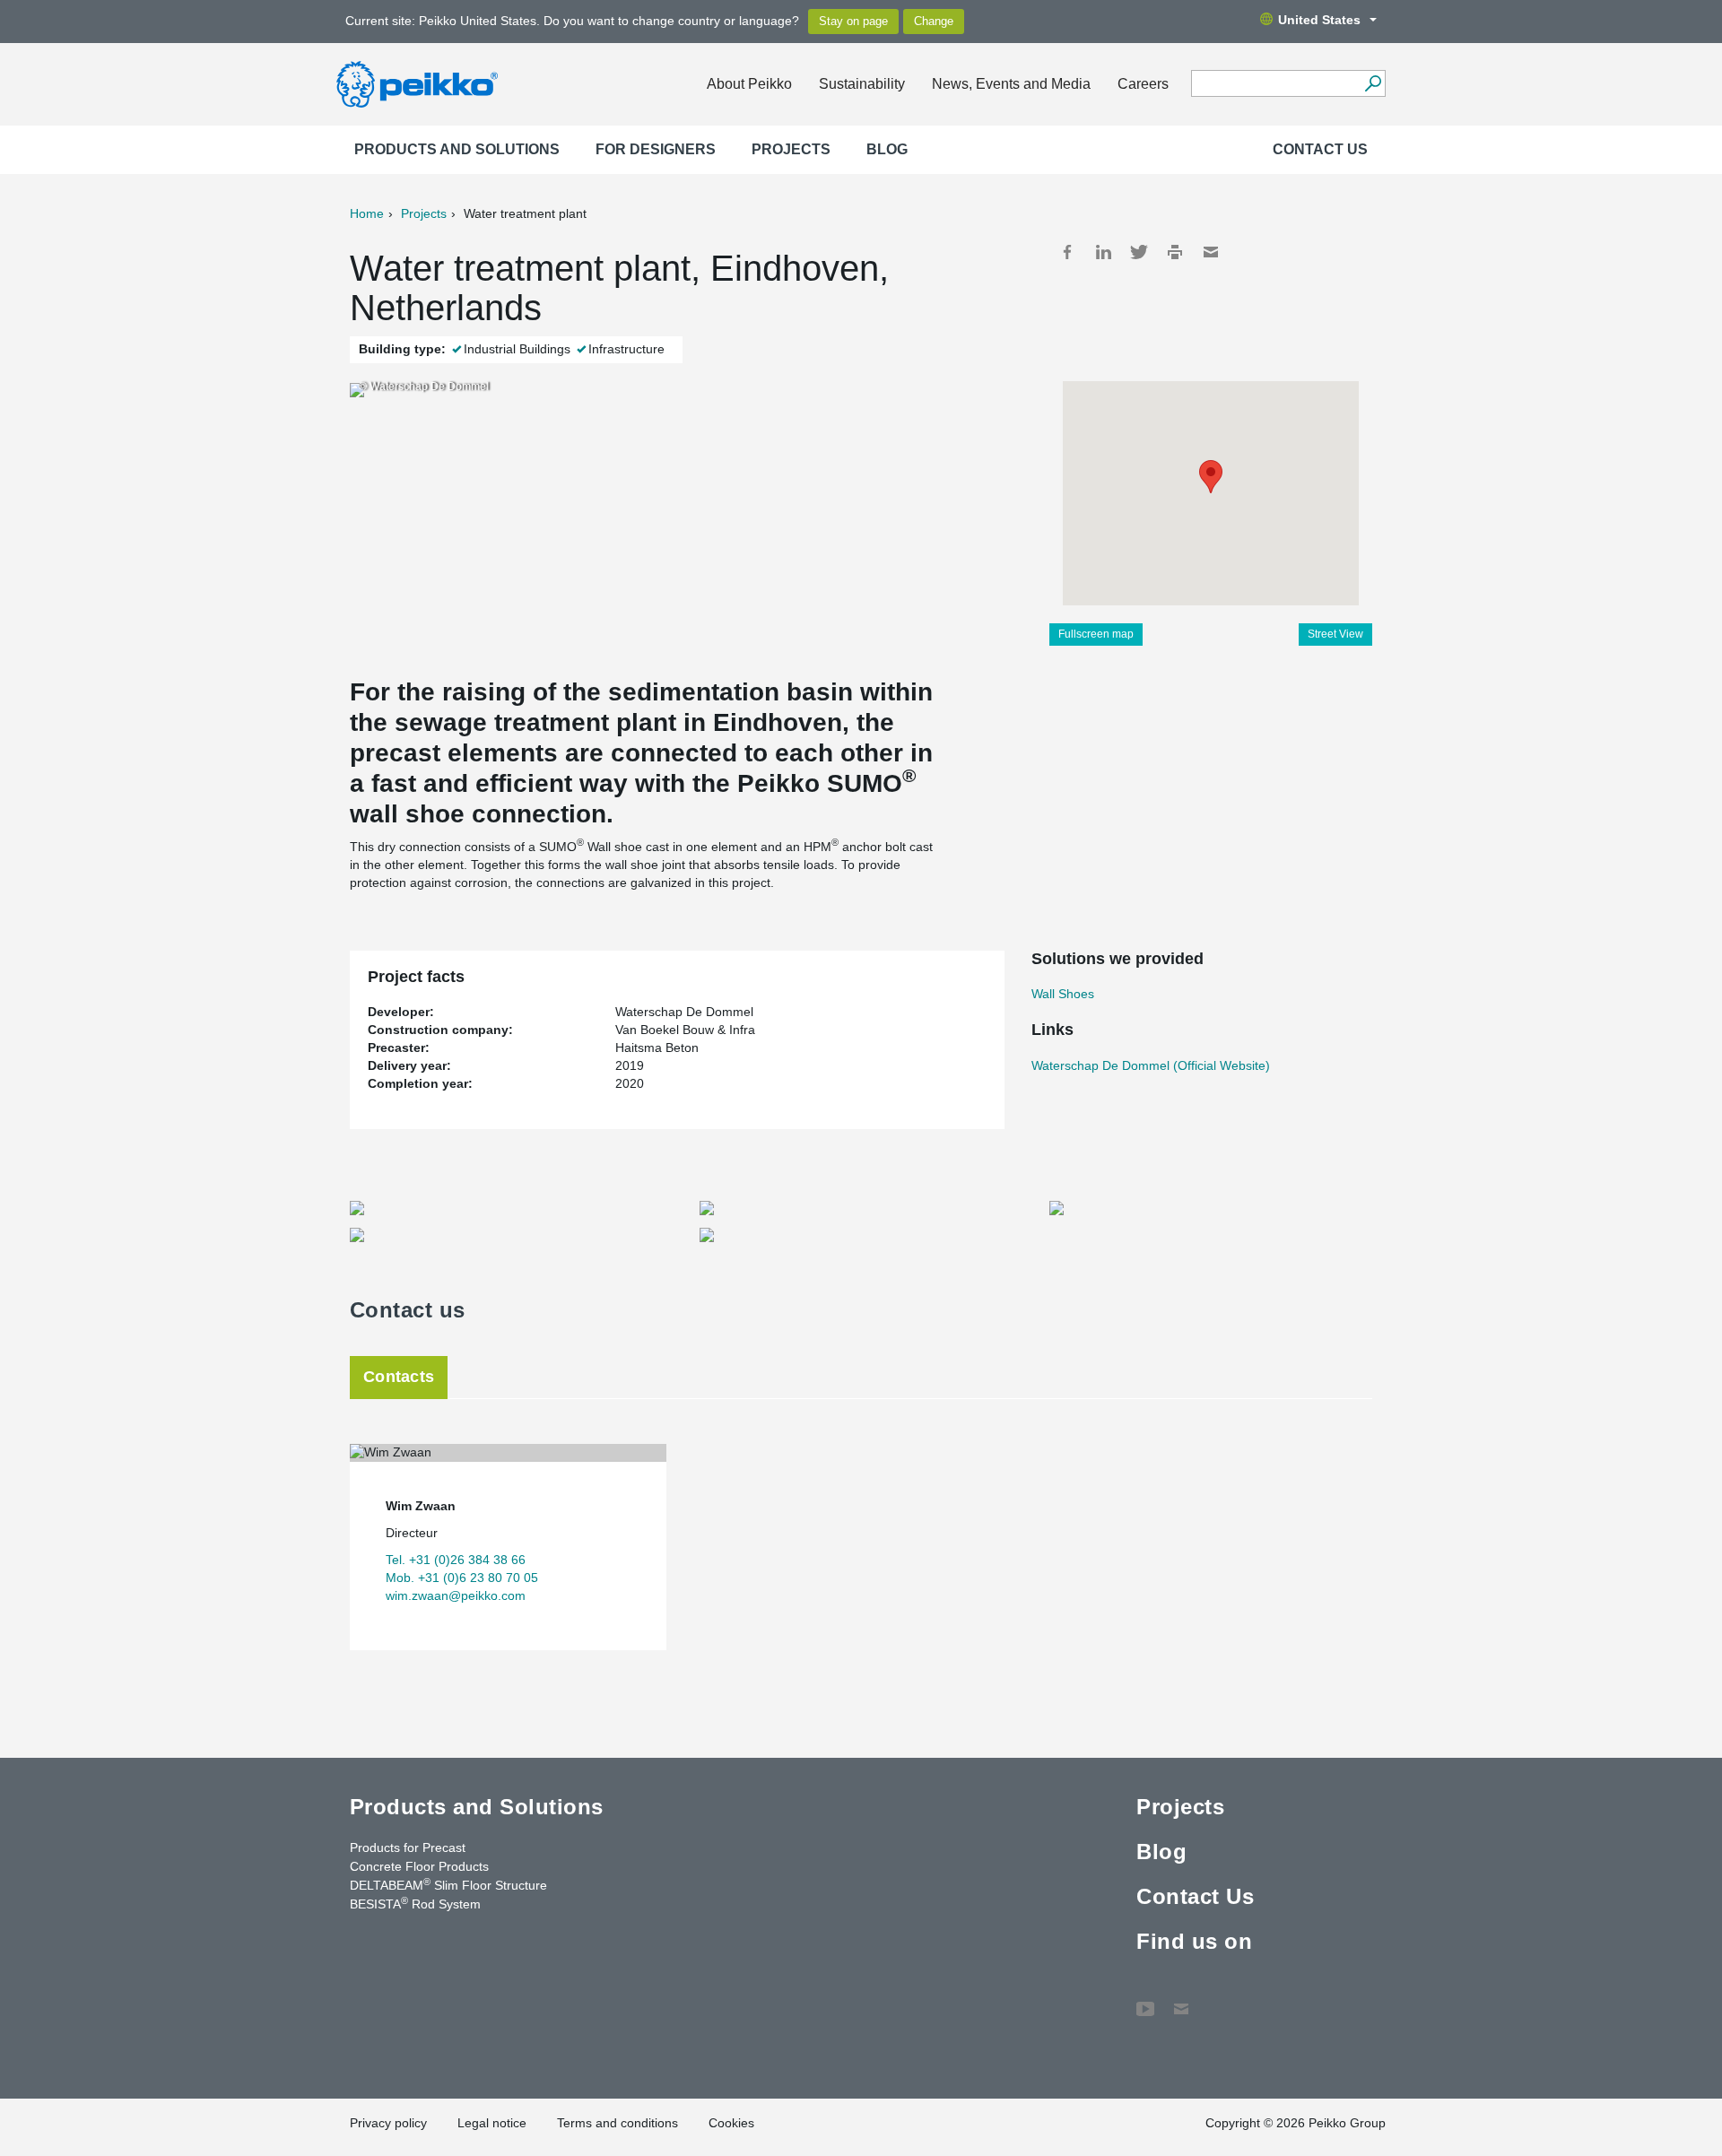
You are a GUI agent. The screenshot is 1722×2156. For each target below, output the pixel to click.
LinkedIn (1103, 252)
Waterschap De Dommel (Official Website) (1151, 1065)
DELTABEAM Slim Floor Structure (448, 1884)
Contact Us (1320, 149)
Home (367, 213)
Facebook (1067, 252)
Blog (887, 149)
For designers (656, 149)
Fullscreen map (1096, 634)
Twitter (1139, 252)
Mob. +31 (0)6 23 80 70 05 (462, 1578)
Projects (791, 149)
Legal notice (492, 2123)
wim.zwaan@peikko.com (456, 1595)
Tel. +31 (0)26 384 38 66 (456, 1560)
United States (1319, 20)
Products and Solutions (457, 149)
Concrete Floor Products (419, 1866)
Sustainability (862, 84)
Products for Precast (408, 1847)
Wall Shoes (1063, 994)
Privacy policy (388, 2123)
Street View (1335, 634)
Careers (1143, 84)
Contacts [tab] (399, 1377)
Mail (1211, 252)
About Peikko (749, 84)
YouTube (1145, 2000)
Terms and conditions (617, 2123)
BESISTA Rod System (415, 1903)
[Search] (1373, 83)
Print (1175, 252)
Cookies (731, 2123)
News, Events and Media (1011, 84)
